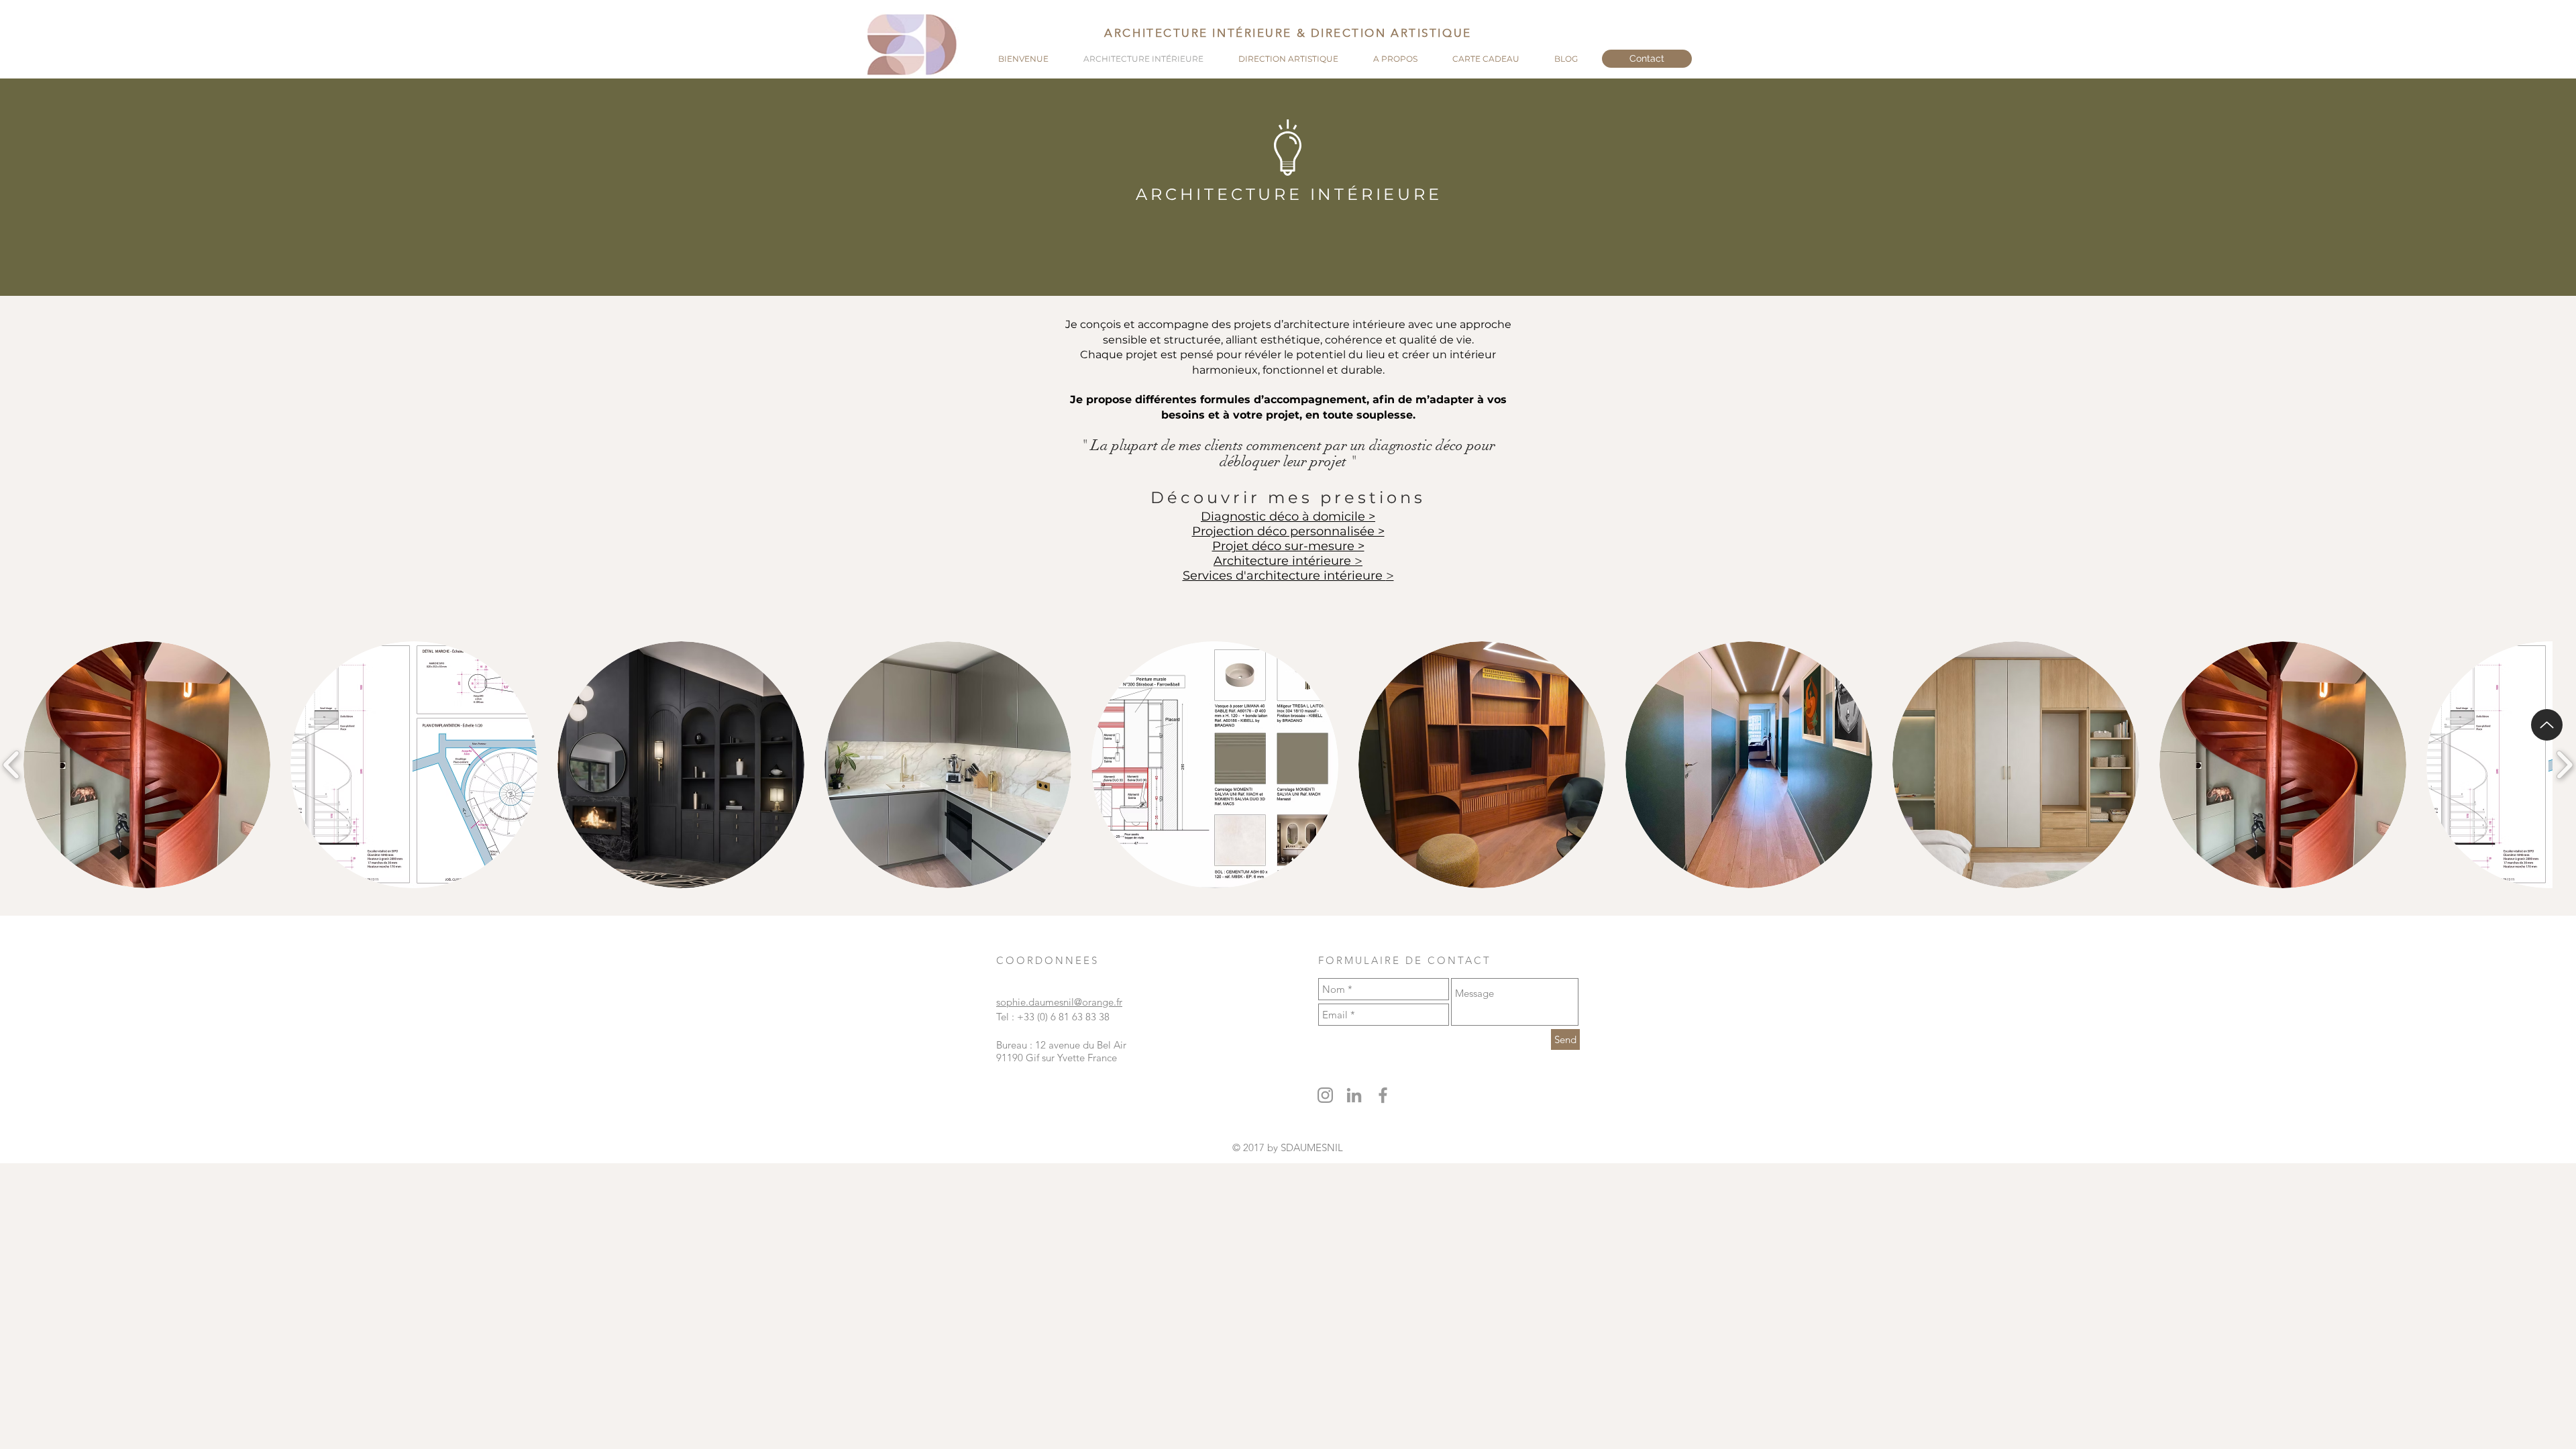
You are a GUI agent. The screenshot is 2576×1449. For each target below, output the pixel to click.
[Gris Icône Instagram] (1325, 1095)
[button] (147, 765)
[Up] (2547, 725)
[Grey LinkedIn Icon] (1354, 1095)
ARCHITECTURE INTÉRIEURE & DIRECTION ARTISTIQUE (1288, 33)
